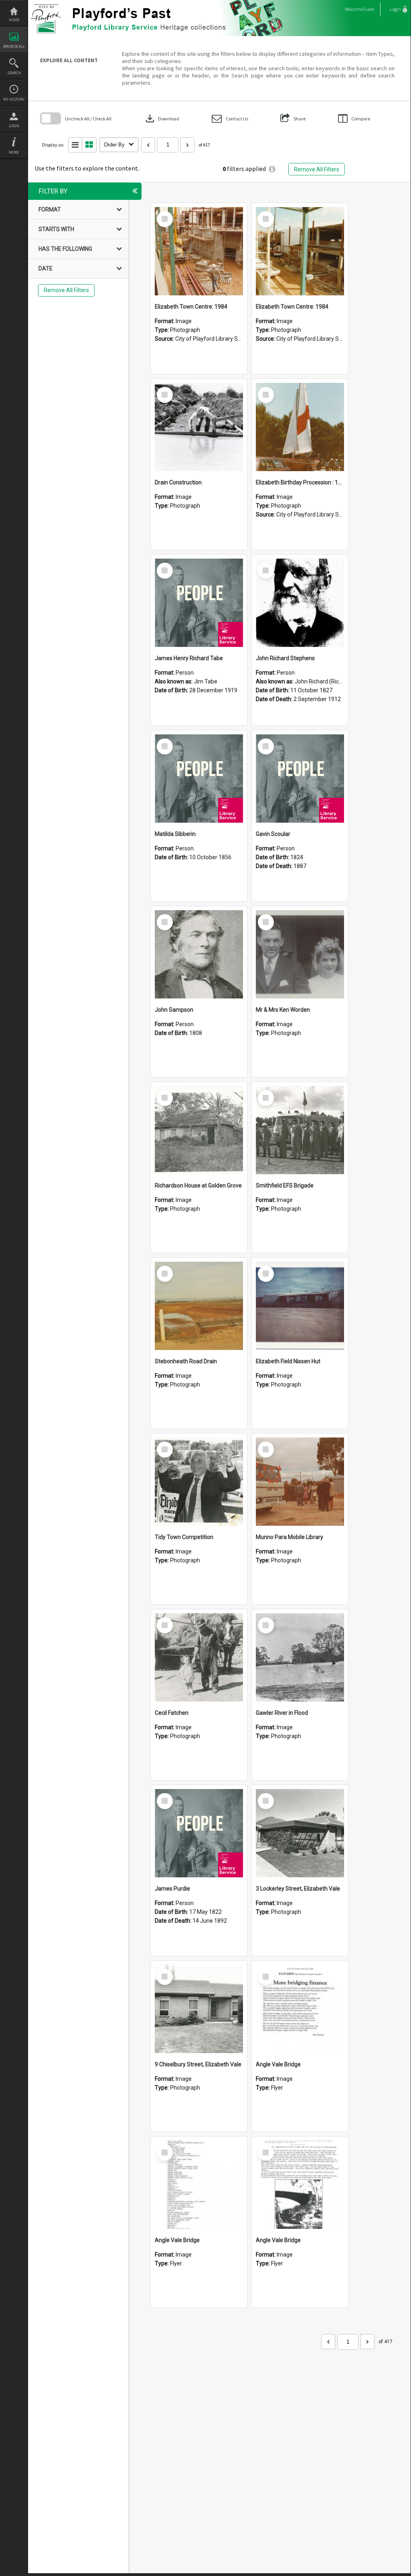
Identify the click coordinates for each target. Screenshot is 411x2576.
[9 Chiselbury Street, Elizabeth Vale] (199, 2009)
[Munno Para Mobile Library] (300, 1482)
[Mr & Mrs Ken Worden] (300, 954)
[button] (230, 119)
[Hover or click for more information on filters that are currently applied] (272, 169)
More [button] (14, 152)
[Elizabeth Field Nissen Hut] (300, 1306)
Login (14, 126)
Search (14, 73)
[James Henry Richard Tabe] (199, 603)
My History (14, 99)
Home (14, 20)
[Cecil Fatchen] (199, 1657)
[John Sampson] (199, 954)
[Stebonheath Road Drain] (199, 1306)
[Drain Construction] (199, 427)
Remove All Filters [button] (317, 169)
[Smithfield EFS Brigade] (300, 1130)
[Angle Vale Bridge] (300, 2009)
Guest (369, 9)
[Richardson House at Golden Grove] (199, 1130)
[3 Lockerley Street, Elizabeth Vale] (300, 1833)
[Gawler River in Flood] (300, 1657)
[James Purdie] (199, 1833)
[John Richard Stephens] (300, 603)
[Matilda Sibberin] (199, 779)
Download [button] (162, 118)
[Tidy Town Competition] (199, 1482)
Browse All (14, 46)
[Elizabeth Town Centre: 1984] (199, 251)
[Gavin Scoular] (300, 779)
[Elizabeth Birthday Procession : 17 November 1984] (300, 427)
